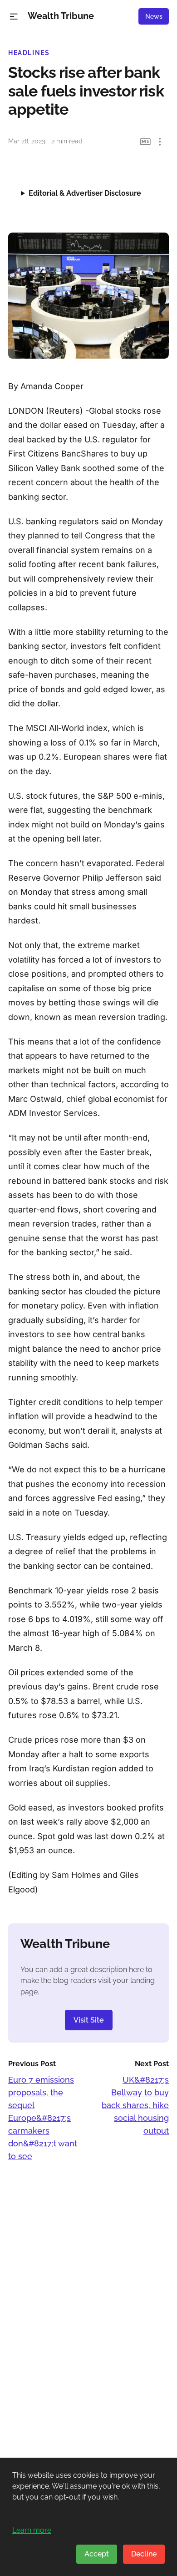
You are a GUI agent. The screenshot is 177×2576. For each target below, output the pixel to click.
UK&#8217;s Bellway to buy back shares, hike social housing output (135, 2105)
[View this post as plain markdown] (145, 142)
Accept (97, 2554)
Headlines (29, 53)
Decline (144, 2554)
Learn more (32, 2530)
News (154, 16)
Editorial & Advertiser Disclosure (85, 193)
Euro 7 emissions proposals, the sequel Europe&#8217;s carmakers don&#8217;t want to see (43, 2118)
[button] (14, 17)
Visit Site (89, 2020)
